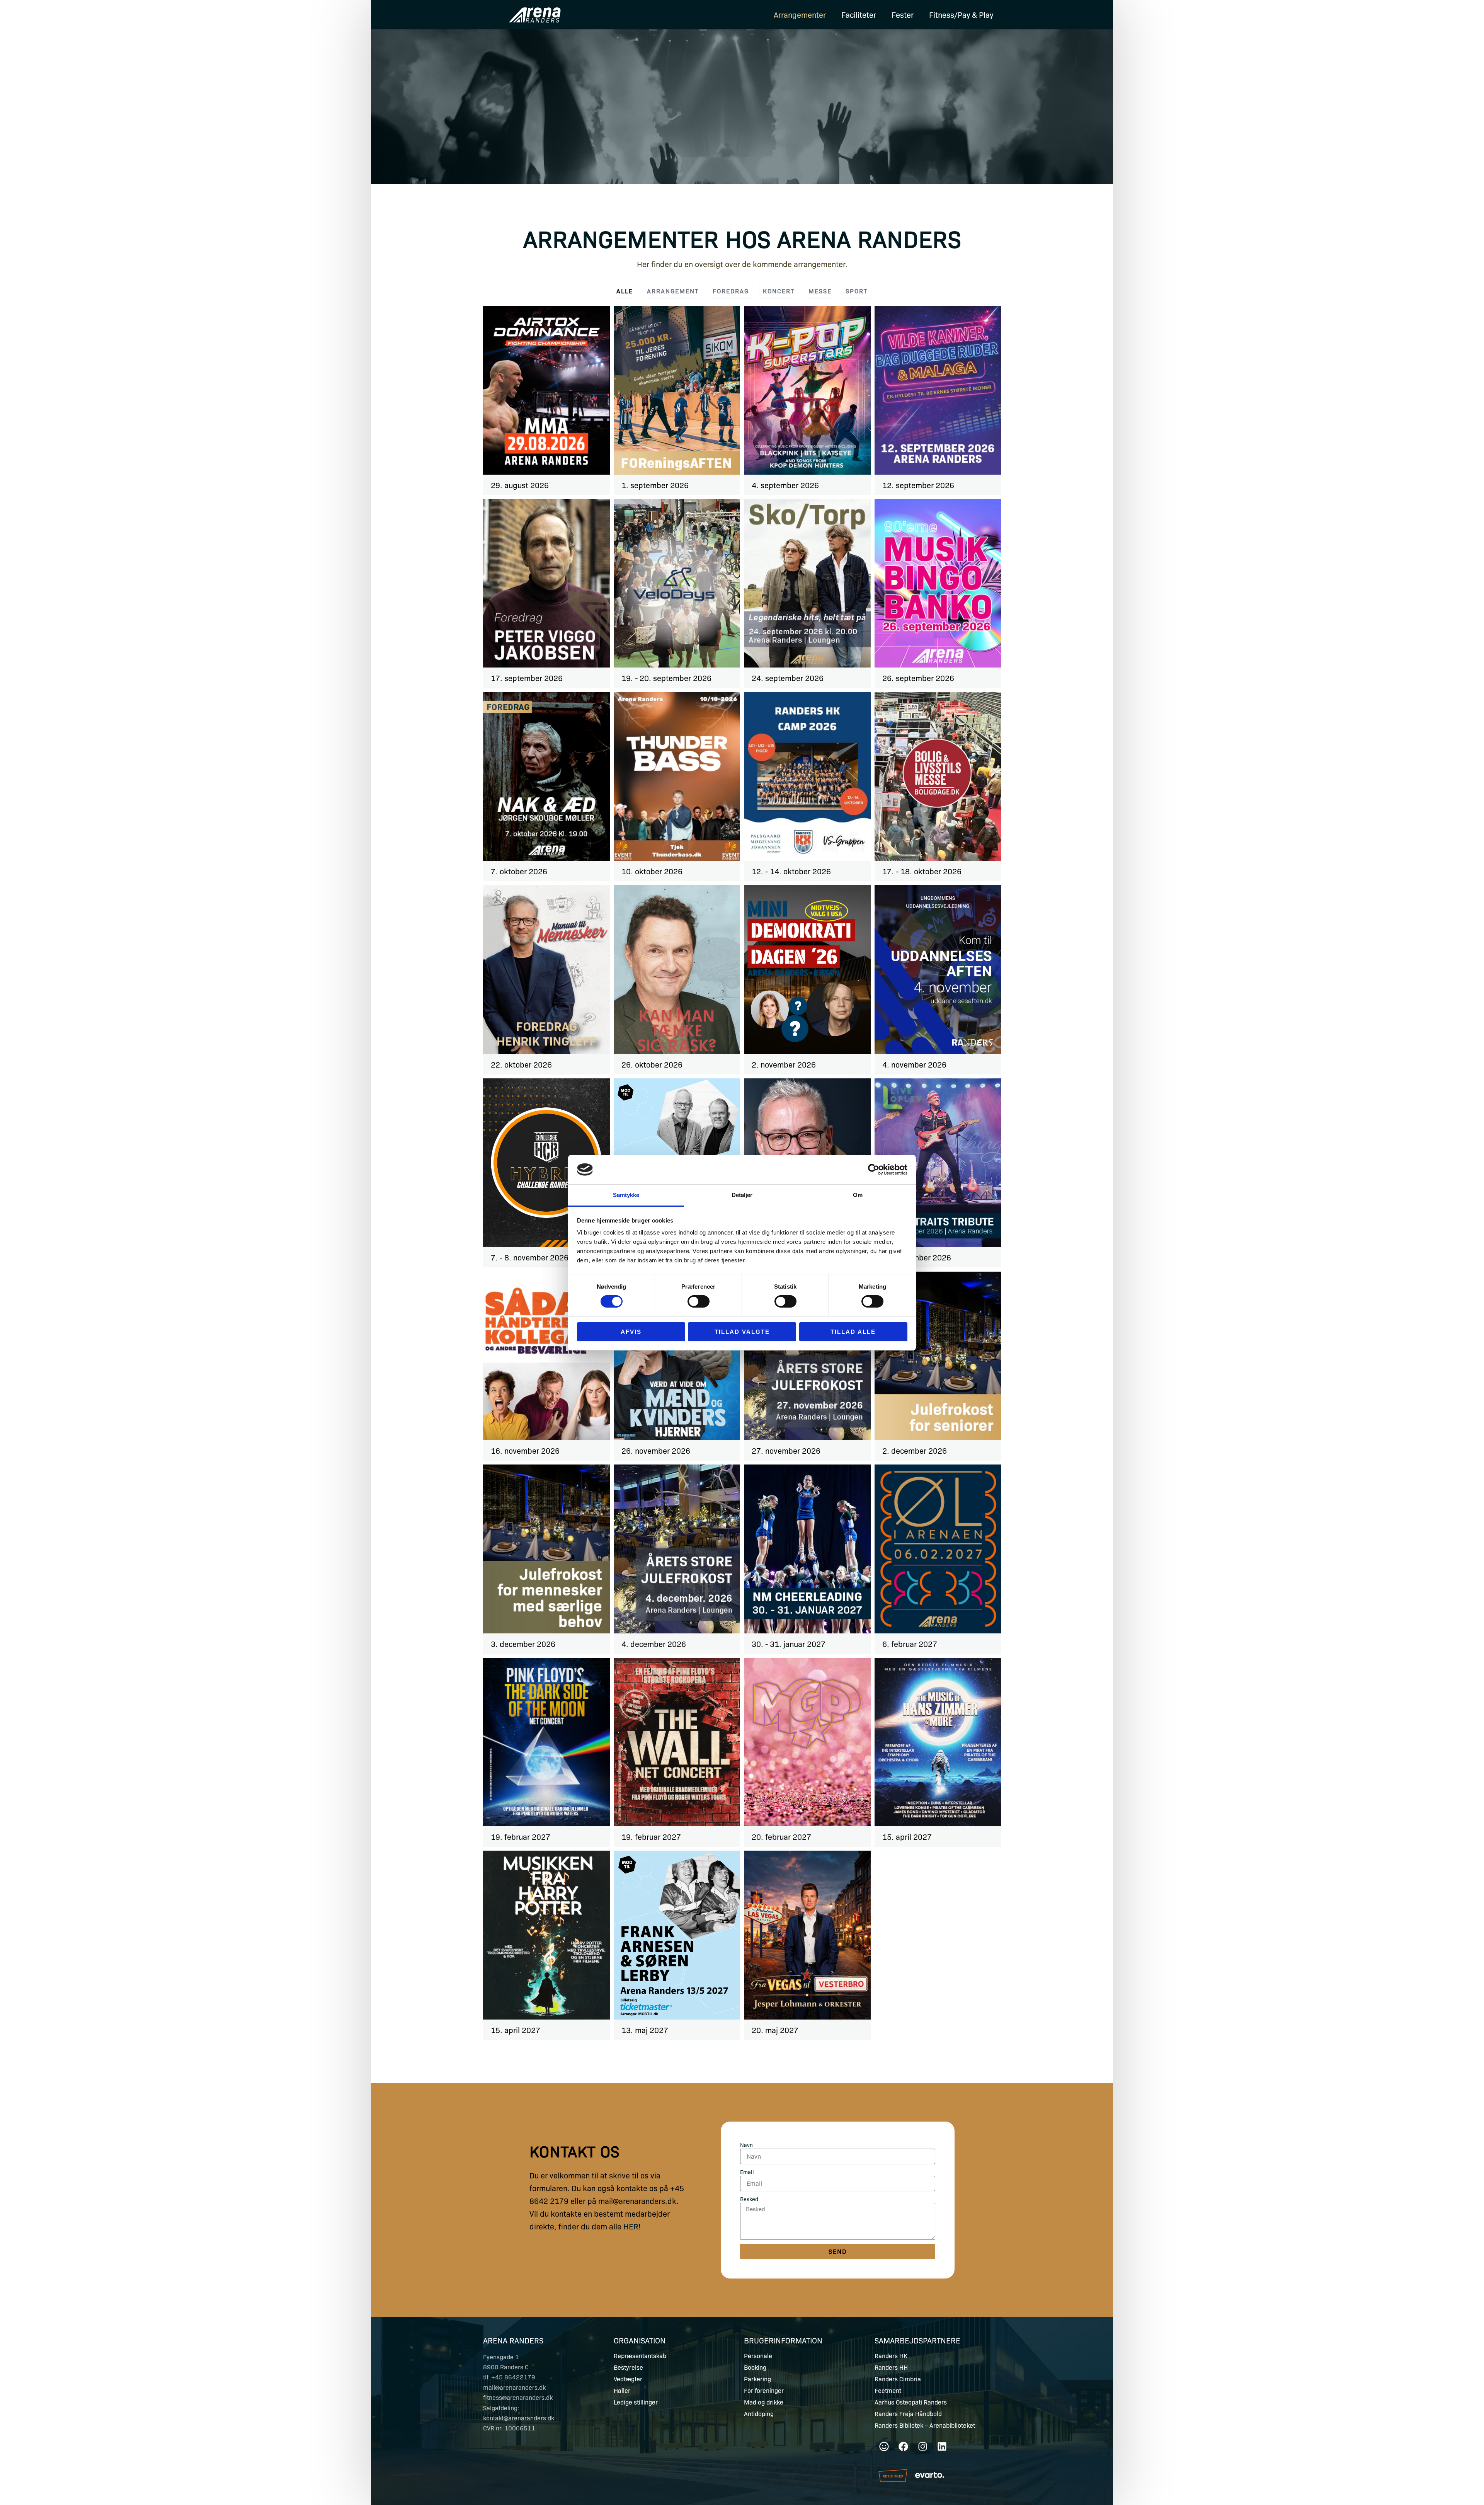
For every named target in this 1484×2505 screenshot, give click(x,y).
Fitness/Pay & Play (961, 14)
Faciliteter (859, 14)
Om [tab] (858, 1195)
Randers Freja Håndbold (908, 2414)
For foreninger (764, 2391)
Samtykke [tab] (626, 1195)
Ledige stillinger (636, 2402)
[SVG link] (930, 2475)
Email (747, 2172)
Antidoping (759, 2414)
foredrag (731, 291)
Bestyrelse (628, 2367)
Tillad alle (853, 1332)
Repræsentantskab (640, 2356)
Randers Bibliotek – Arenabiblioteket (925, 2425)
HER (631, 2226)
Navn (746, 2145)
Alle (625, 291)
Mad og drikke (764, 2402)
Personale (758, 2356)
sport (857, 291)
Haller (622, 2391)
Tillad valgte (742, 1332)
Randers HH (891, 2367)
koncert (779, 291)
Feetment (888, 2391)
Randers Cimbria (898, 2379)
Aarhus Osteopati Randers (911, 2402)
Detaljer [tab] (742, 1195)
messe (820, 291)
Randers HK (891, 2356)
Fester (903, 14)
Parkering (757, 2379)
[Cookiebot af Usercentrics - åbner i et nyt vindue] (874, 1170)
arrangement (673, 291)
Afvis (631, 1332)
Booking (755, 2367)
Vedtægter (628, 2379)
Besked (749, 2199)
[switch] (699, 1301)
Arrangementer (800, 14)
